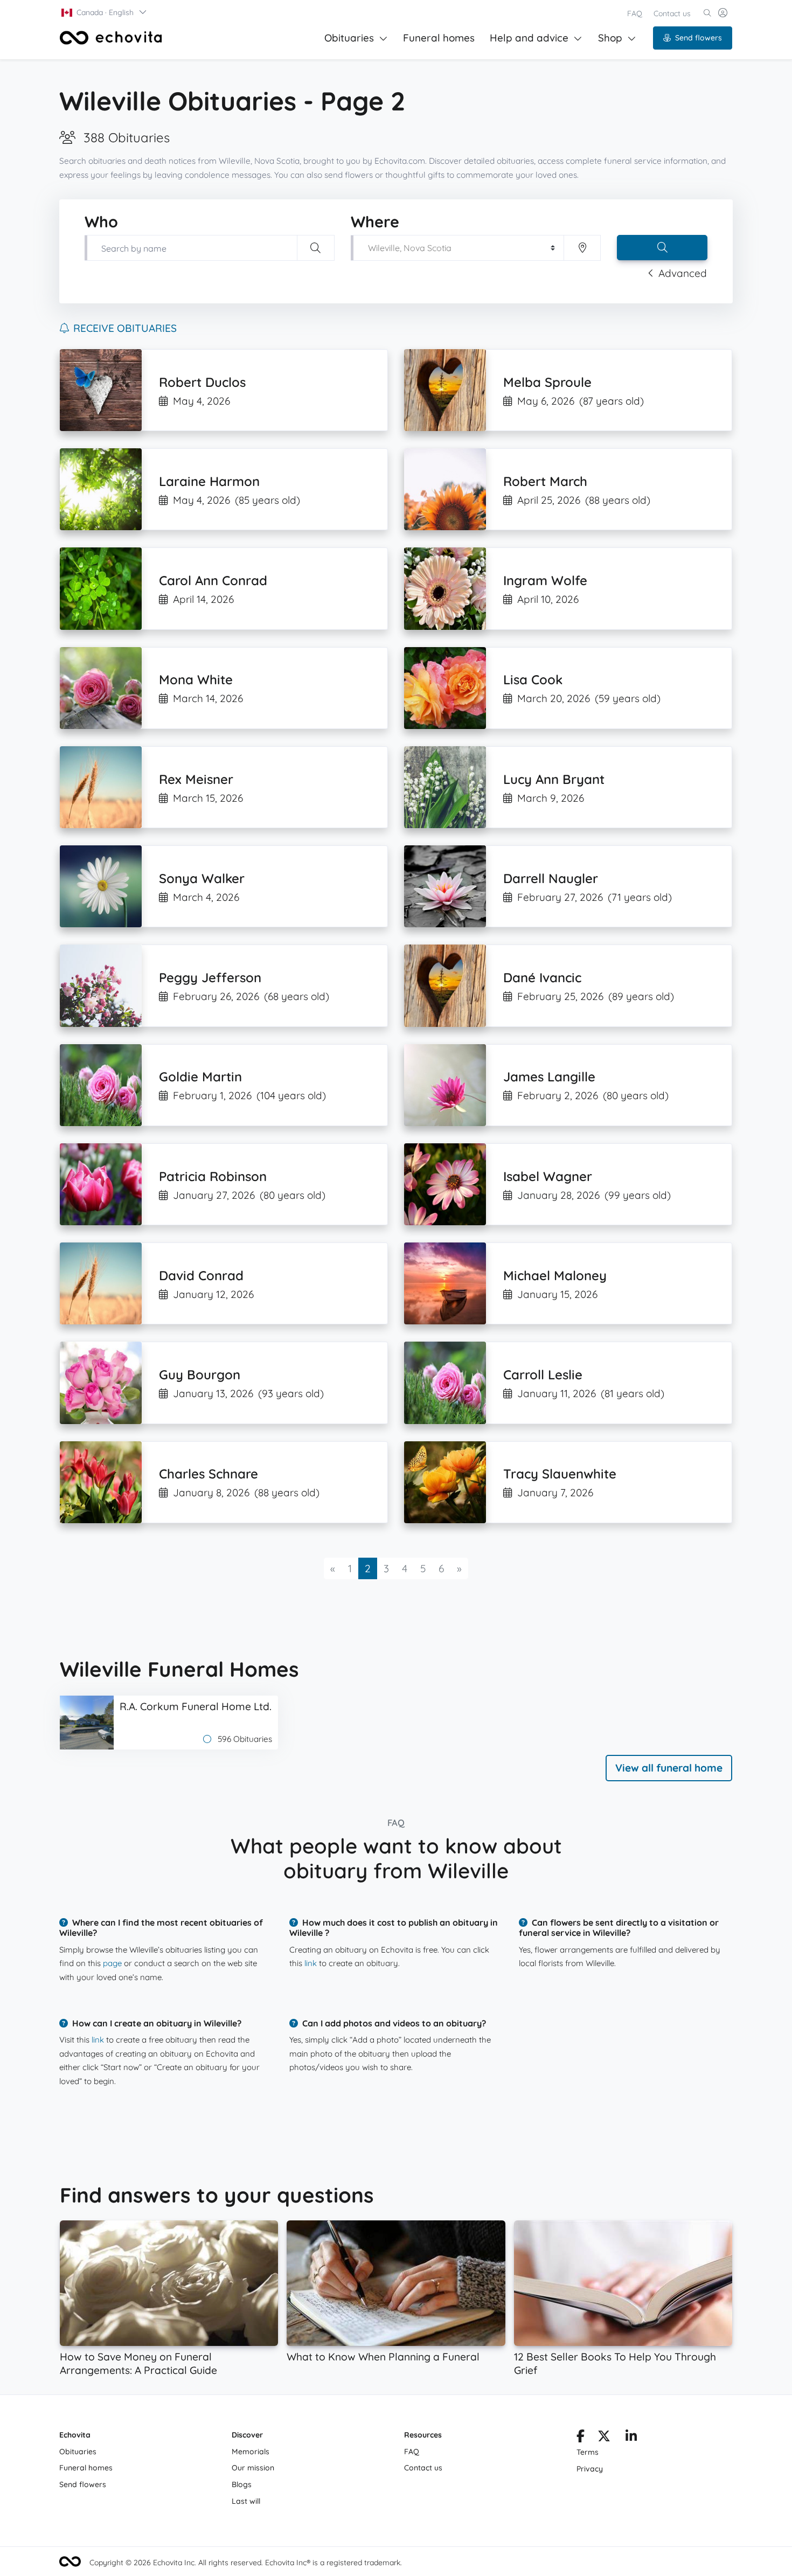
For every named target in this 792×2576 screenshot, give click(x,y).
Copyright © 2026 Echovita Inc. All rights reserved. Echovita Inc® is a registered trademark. (246, 2563)
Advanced (683, 273)
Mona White (196, 679)
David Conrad (201, 1275)
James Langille (549, 1077)
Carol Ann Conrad (213, 580)
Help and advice (529, 38)
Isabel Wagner (548, 1176)
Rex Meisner (196, 779)
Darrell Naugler (551, 878)
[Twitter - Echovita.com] (604, 2438)
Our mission (253, 2468)
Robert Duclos (202, 382)
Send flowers (699, 38)
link (311, 1963)
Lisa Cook (533, 679)
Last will (246, 2501)
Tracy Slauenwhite (560, 1474)
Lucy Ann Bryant (554, 779)
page (112, 1963)
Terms (588, 2452)
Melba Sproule (547, 382)
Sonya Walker (202, 878)
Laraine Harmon (209, 481)
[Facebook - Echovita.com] (581, 2438)
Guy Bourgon (200, 1374)
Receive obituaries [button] (125, 328)
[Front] (111, 38)
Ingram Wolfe (545, 580)
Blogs (242, 2484)
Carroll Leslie (543, 1374)
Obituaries (349, 38)
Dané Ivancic (542, 977)
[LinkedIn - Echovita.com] (631, 2438)
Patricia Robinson (213, 1176)
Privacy (590, 2469)
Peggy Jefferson (210, 977)
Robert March (545, 481)
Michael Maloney (555, 1275)
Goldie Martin (200, 1077)
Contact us (672, 13)
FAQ (635, 13)
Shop (610, 38)
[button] (105, 12)
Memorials (251, 2452)
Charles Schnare (209, 1474)
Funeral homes (439, 38)
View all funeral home (669, 1768)
